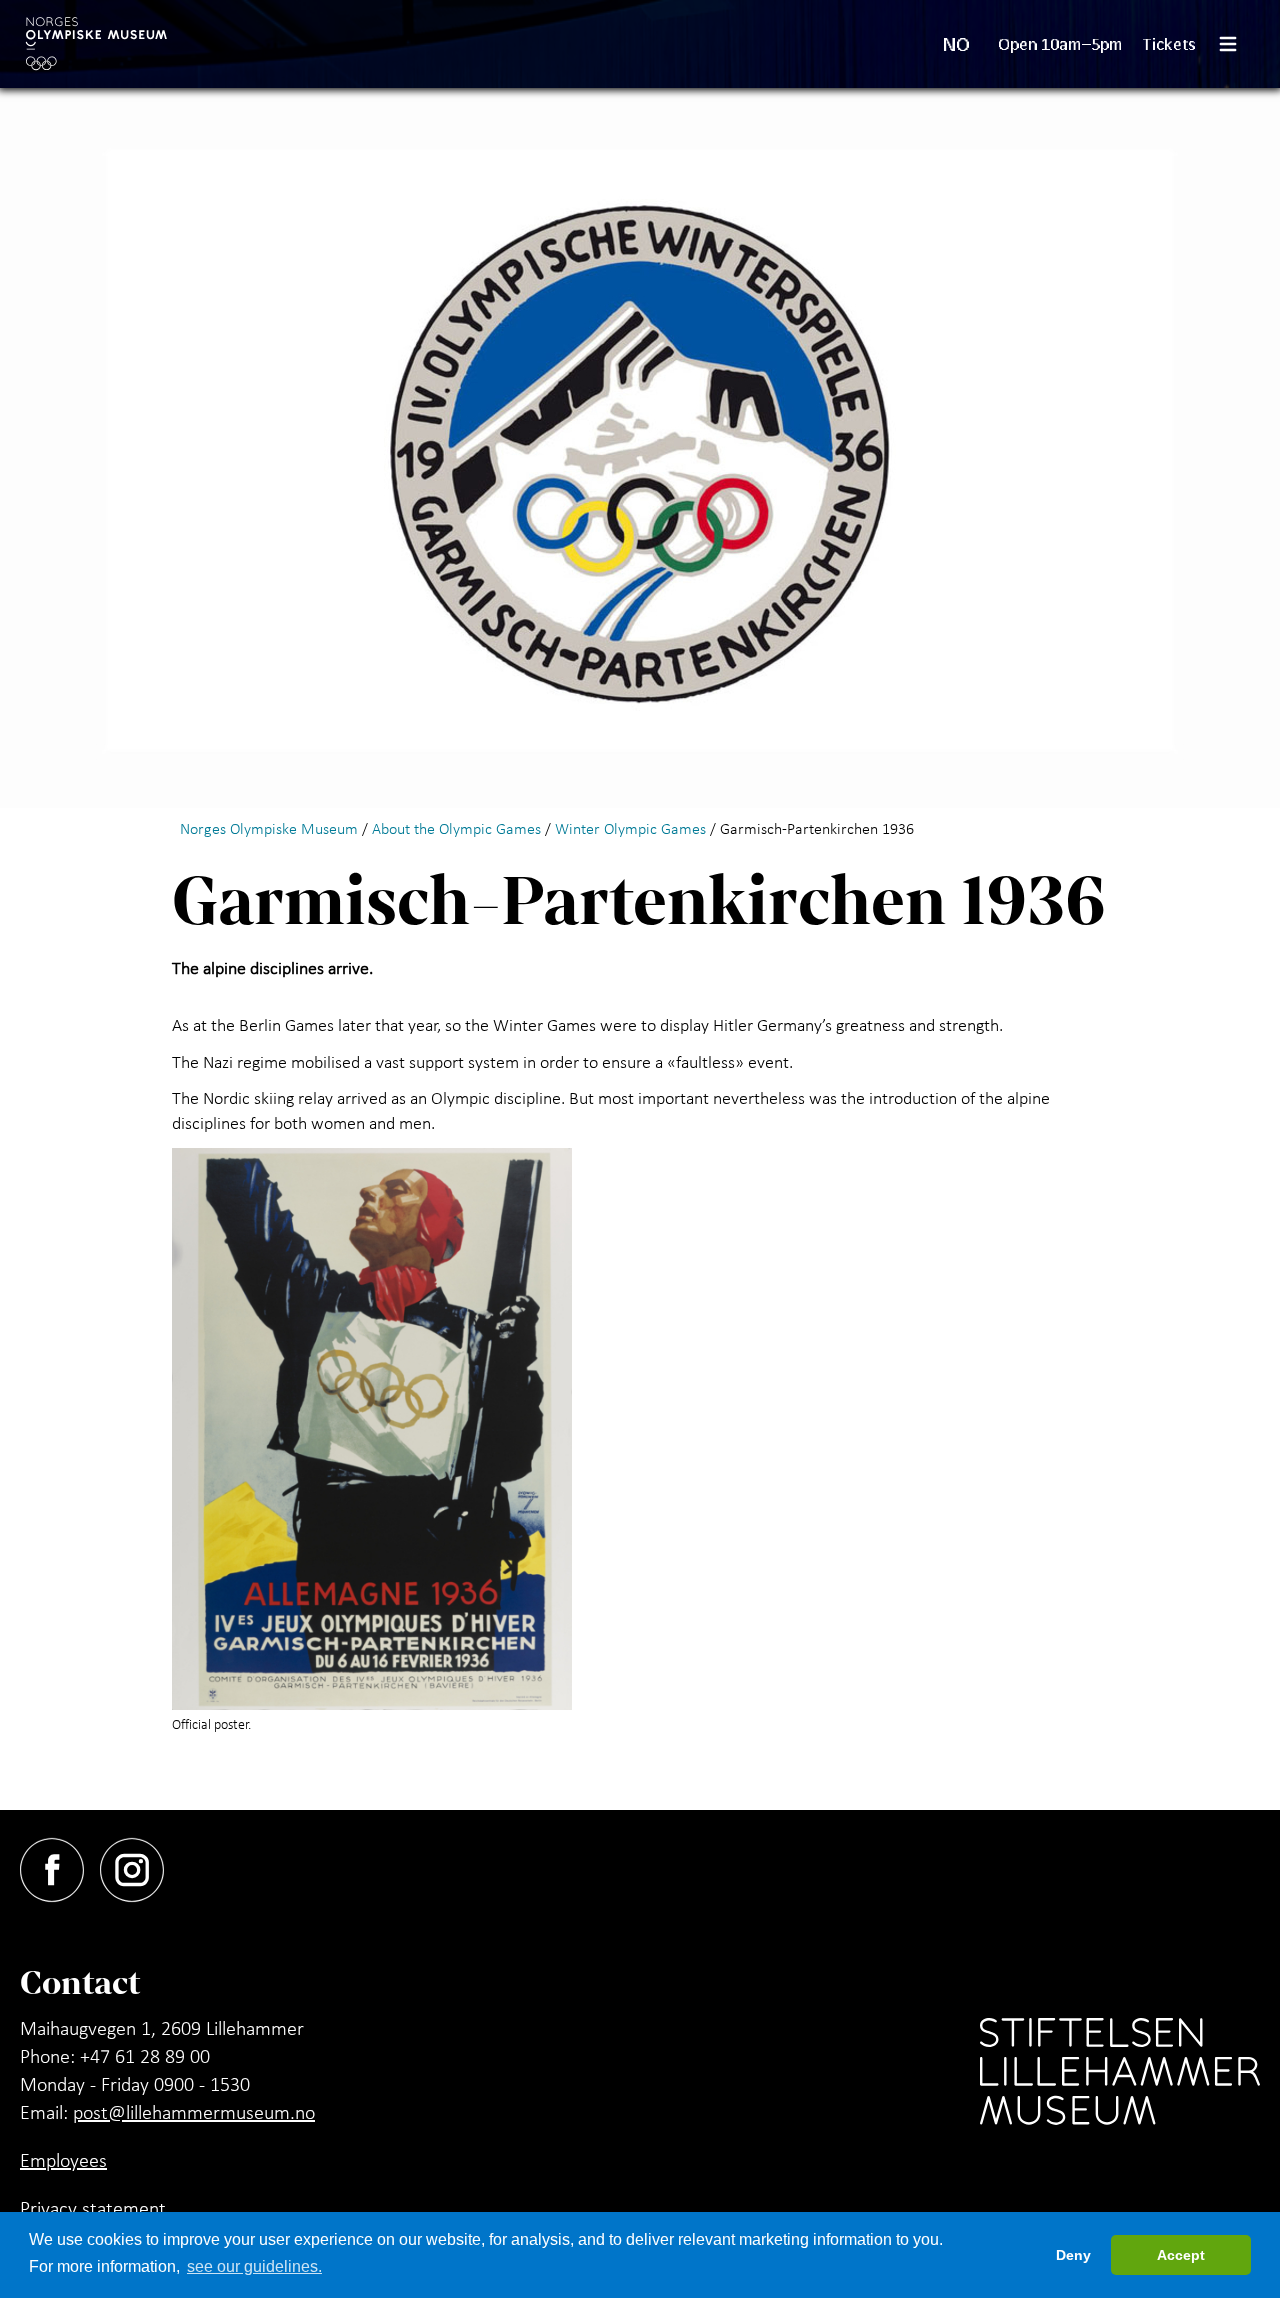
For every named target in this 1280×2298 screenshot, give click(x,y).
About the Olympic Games (456, 828)
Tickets (1169, 43)
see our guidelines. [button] (254, 2266)
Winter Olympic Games (630, 828)
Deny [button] (1073, 2255)
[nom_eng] (96, 44)
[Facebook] (60, 1866)
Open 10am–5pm (1060, 43)
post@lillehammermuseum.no (194, 2112)
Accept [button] (1181, 2255)
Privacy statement (93, 2208)
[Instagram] (140, 1866)
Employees (63, 2160)
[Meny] (1236, 44)
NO (956, 44)
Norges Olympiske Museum (269, 828)
